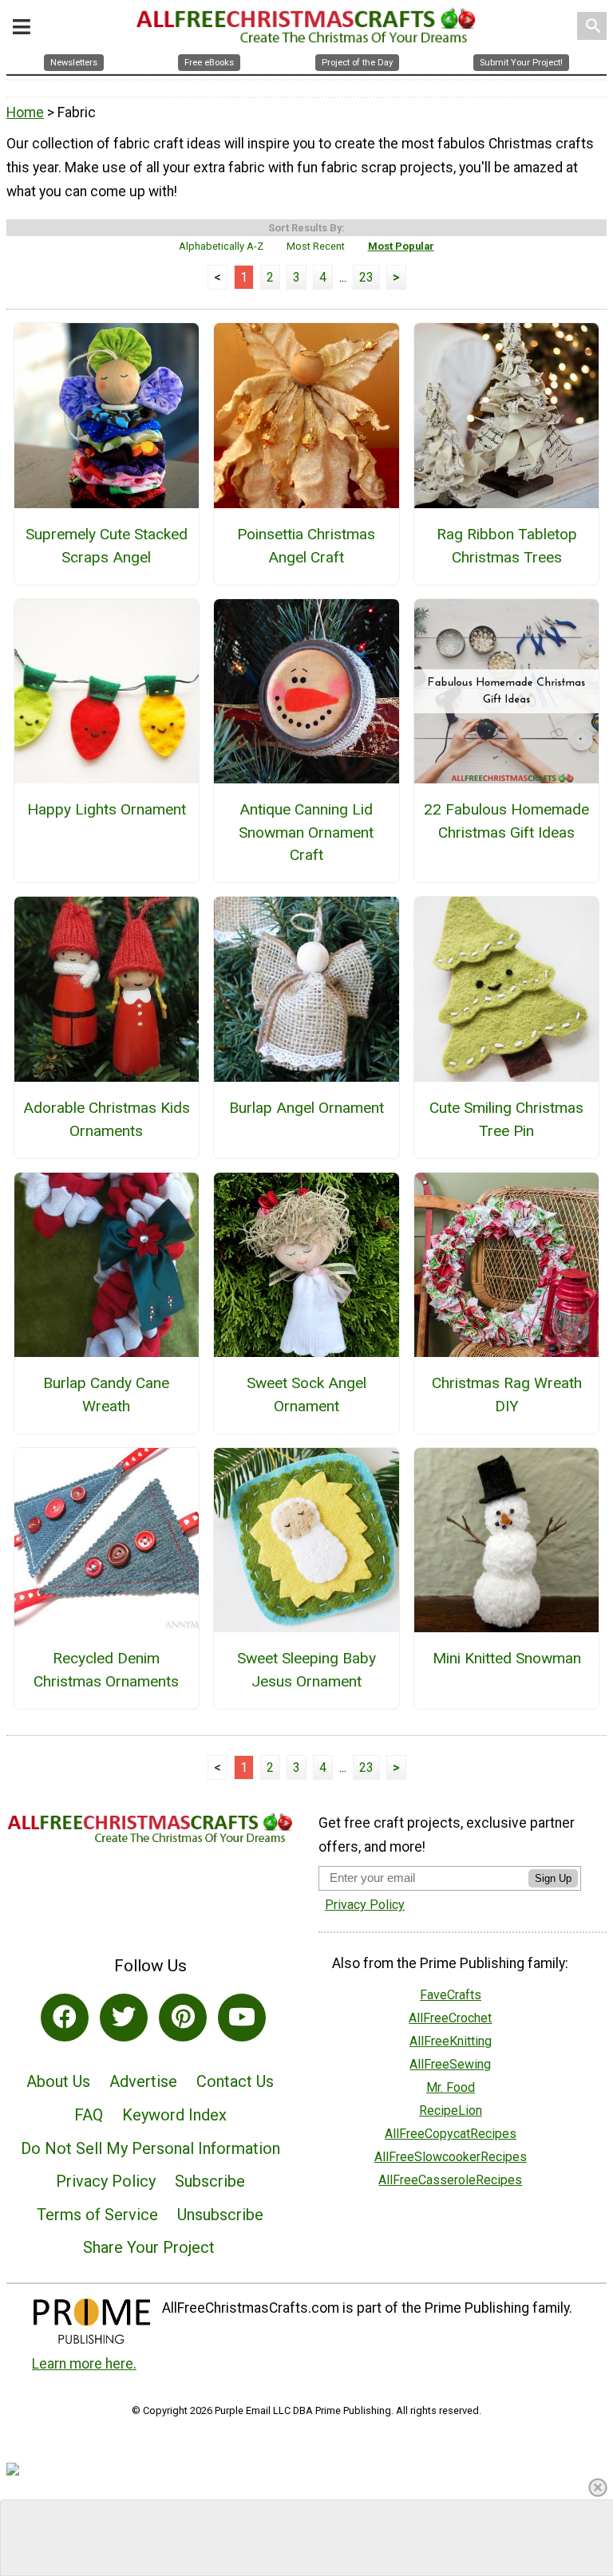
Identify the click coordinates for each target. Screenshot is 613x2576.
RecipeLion (451, 2111)
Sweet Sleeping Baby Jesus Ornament (306, 1670)
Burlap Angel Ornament (306, 1108)
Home (25, 112)
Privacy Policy (106, 2181)
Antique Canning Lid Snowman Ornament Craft (306, 832)
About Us (58, 2081)
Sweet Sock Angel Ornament (306, 1395)
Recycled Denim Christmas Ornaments (106, 1670)
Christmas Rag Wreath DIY (507, 1395)
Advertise (143, 2081)
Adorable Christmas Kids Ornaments (107, 1119)
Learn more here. (84, 2364)
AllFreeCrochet (450, 2018)
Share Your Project (149, 2247)
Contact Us (235, 2081)
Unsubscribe (220, 2215)
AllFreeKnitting (451, 2041)
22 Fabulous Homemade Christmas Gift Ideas (506, 821)
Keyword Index (174, 2115)
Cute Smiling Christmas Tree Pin (506, 1119)
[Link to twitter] (124, 2018)
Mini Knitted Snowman (507, 1658)
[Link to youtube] (242, 2018)
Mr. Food (451, 2087)
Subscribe (210, 2181)
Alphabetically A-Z (221, 246)
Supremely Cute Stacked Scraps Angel (107, 546)
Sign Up (553, 1878)
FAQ (89, 2115)
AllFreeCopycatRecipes (451, 2134)
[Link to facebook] (65, 2018)
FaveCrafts (451, 1995)
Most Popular (401, 246)
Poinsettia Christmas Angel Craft (306, 546)
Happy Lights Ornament (107, 809)
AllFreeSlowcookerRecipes (451, 2157)
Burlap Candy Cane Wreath (106, 1395)
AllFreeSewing (450, 2064)
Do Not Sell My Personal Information (150, 2148)
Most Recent (316, 246)
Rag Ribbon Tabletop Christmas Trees (507, 546)
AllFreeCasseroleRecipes (450, 2180)
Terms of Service (97, 2215)
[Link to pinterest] (183, 2018)
